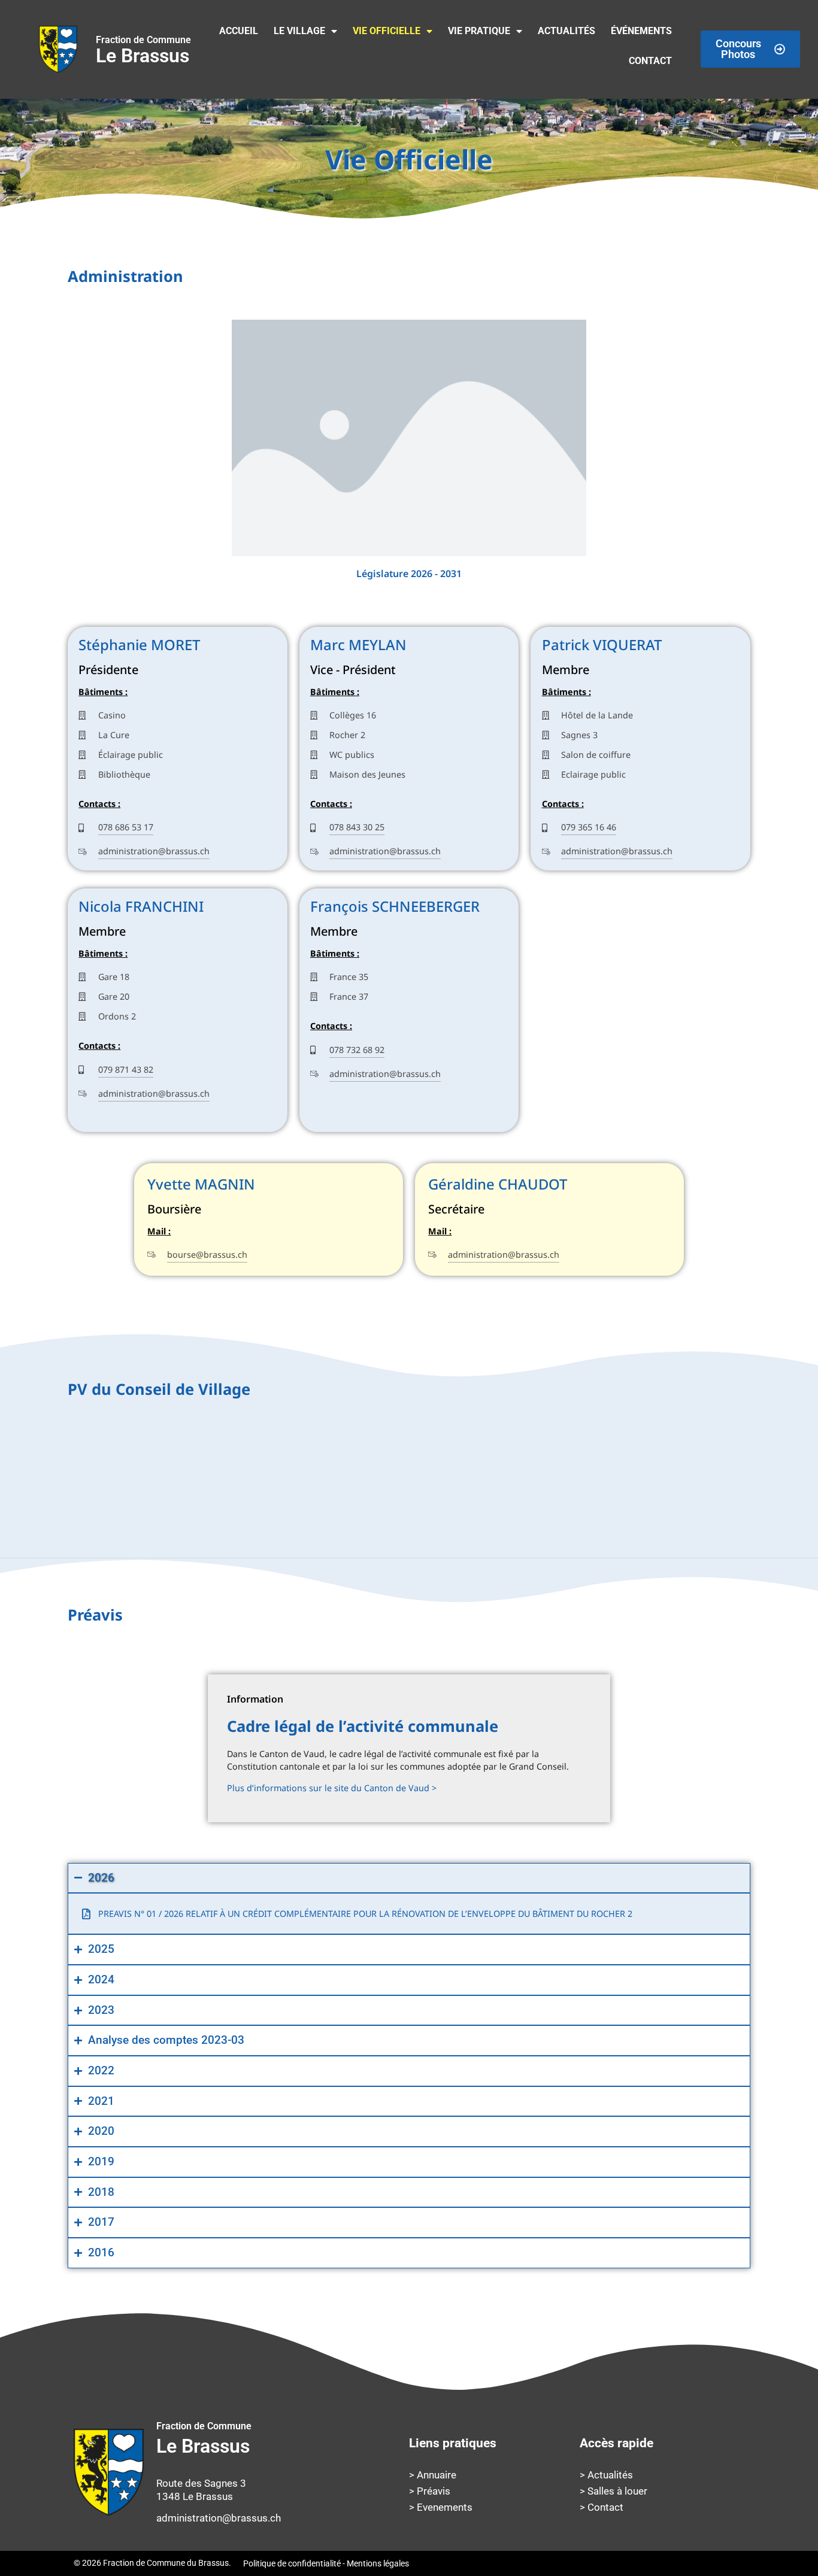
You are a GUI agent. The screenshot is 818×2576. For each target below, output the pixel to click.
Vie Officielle (387, 31)
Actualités (566, 31)
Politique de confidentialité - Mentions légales (326, 2563)
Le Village (299, 31)
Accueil (239, 31)
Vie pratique (479, 31)
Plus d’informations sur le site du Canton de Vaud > (332, 1788)
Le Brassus (143, 51)
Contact (650, 61)
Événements (641, 31)
